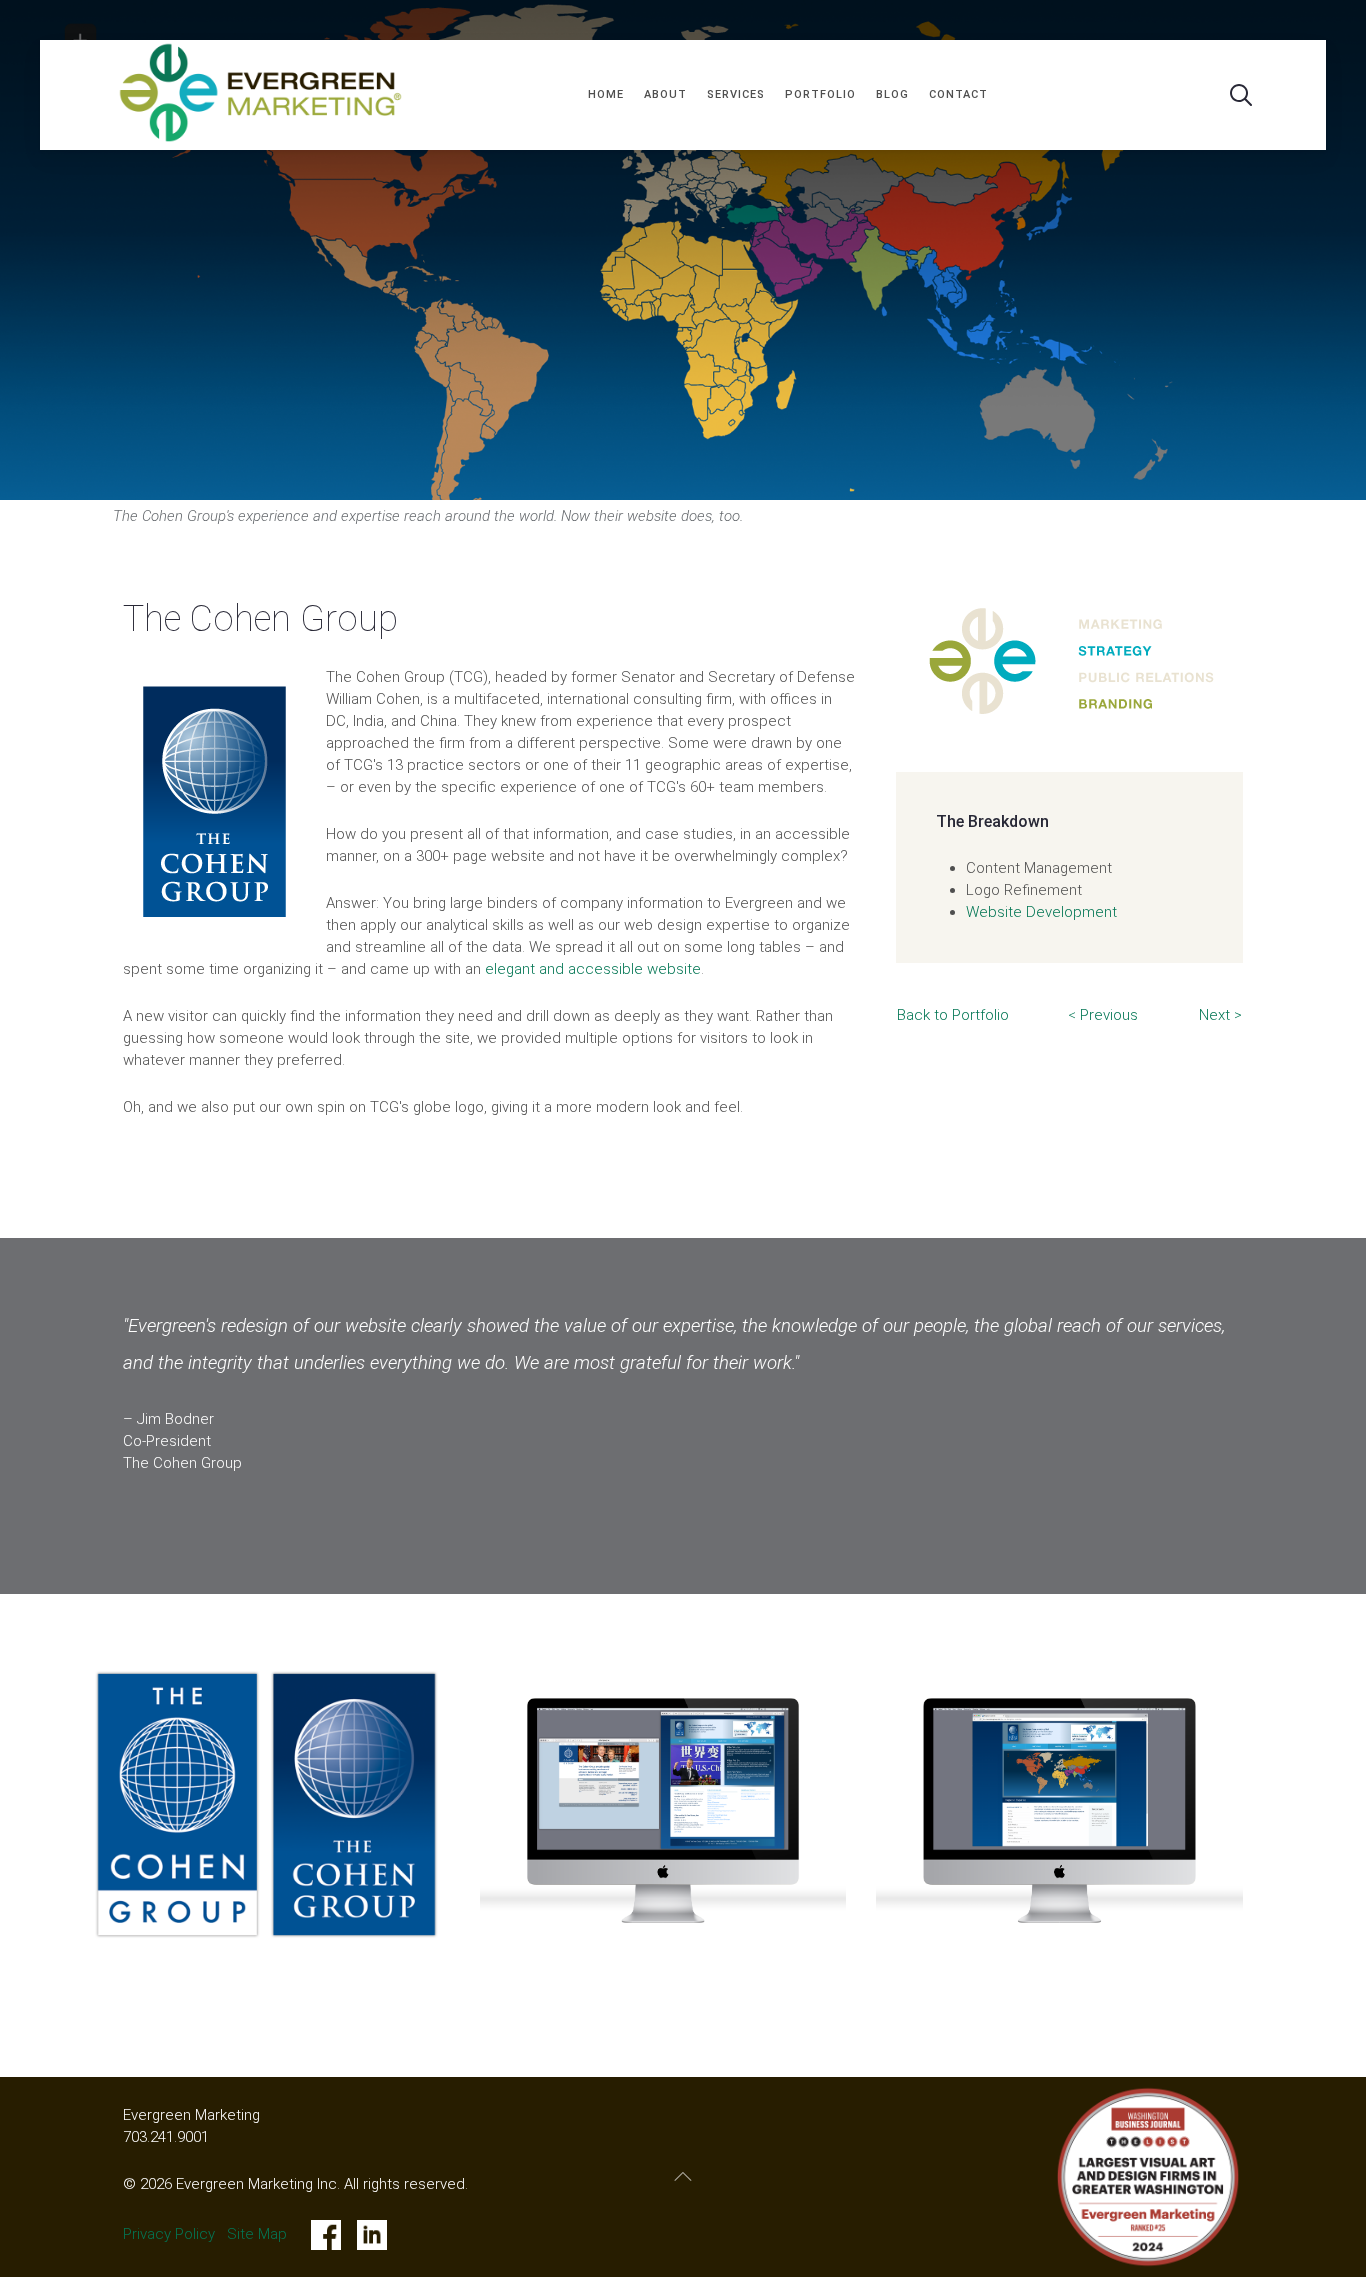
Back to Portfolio (953, 1015)
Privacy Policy (169, 2234)
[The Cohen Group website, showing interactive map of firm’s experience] (1059, 1810)
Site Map (257, 2234)
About (665, 94)
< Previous (1103, 1015)
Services (736, 94)
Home (606, 94)
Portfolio (820, 94)
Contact (958, 94)
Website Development (1041, 912)
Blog (892, 94)
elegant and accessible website (593, 969)
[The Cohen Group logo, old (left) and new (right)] (266, 1804)
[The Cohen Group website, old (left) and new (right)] (663, 1810)
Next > (1220, 1015)
